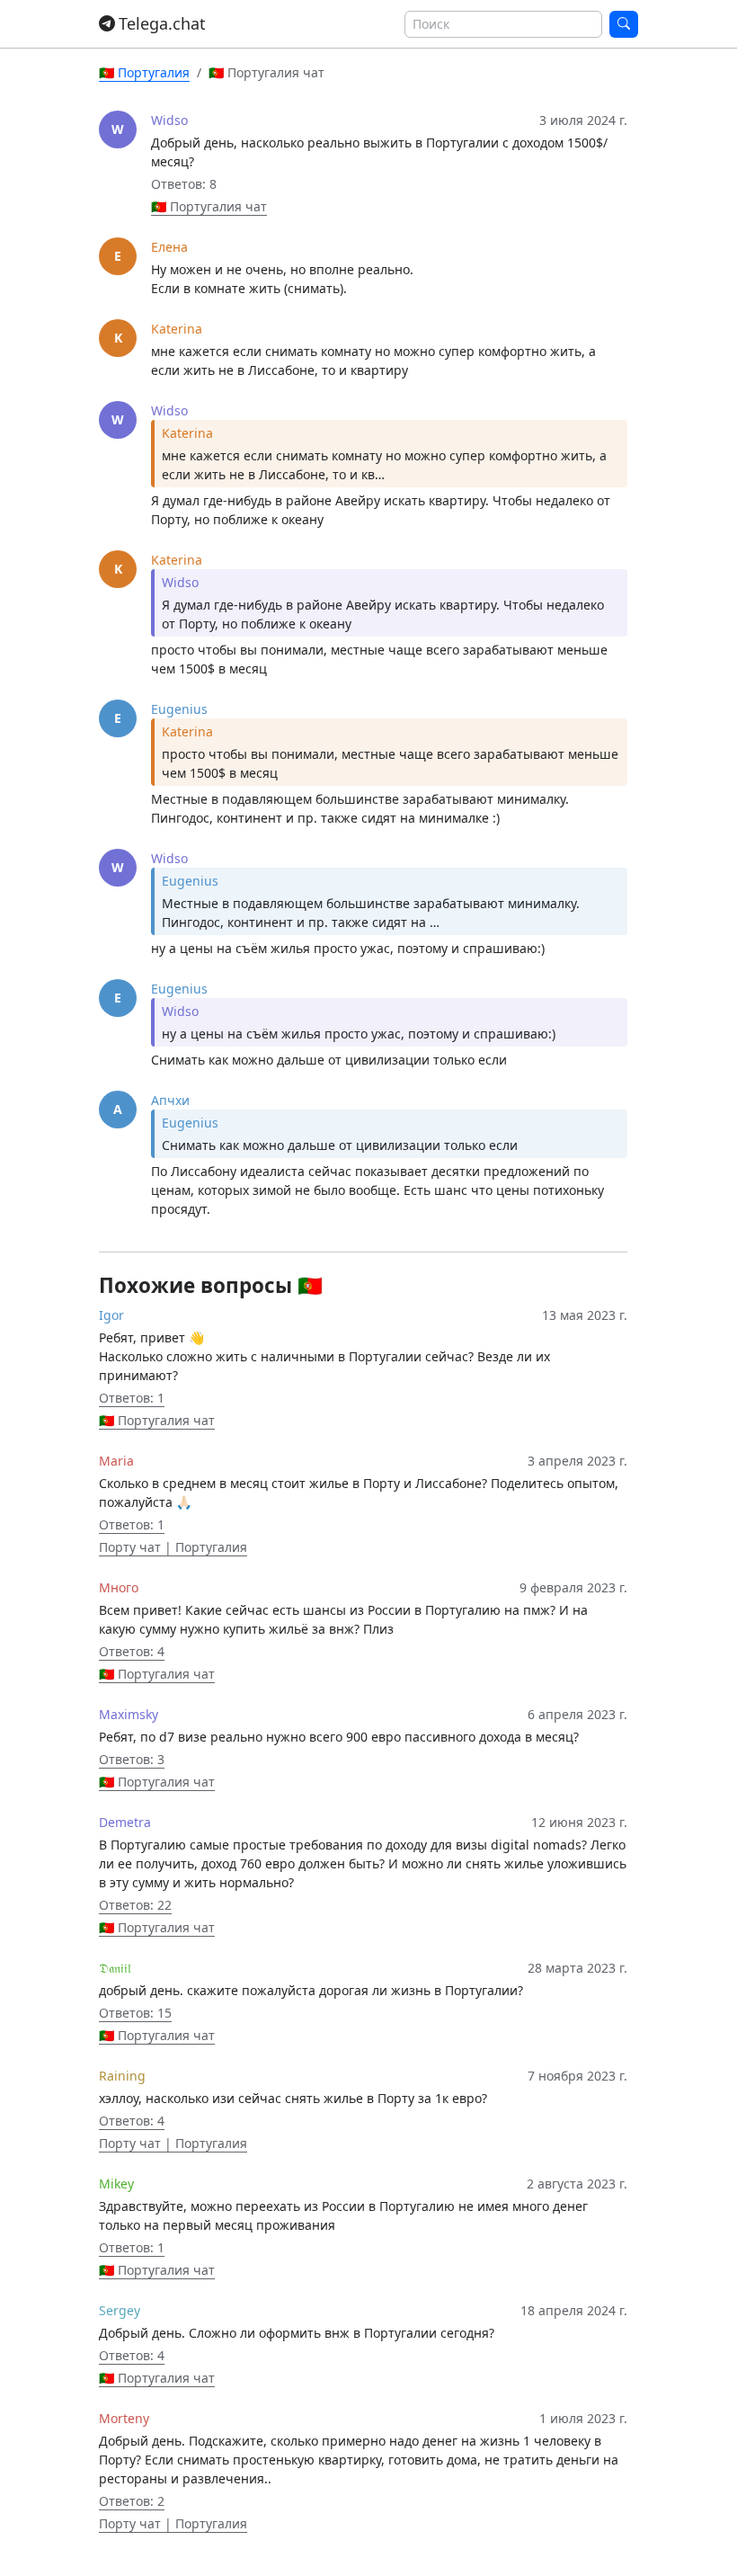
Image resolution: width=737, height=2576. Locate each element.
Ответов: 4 (132, 1651)
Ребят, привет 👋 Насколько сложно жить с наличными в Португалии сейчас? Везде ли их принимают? (324, 1356)
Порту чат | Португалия (173, 1547)
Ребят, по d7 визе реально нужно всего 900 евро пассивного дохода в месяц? (339, 1737)
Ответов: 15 (135, 2013)
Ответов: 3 (132, 1759)
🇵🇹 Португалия (144, 72)
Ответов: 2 (132, 2501)
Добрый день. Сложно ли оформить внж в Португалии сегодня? (297, 2333)
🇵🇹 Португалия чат (209, 206)
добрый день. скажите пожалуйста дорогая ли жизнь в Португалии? (311, 1990)
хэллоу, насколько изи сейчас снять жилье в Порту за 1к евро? (293, 2098)
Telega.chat (162, 23)
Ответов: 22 (135, 1905)
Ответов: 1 (132, 1398)
